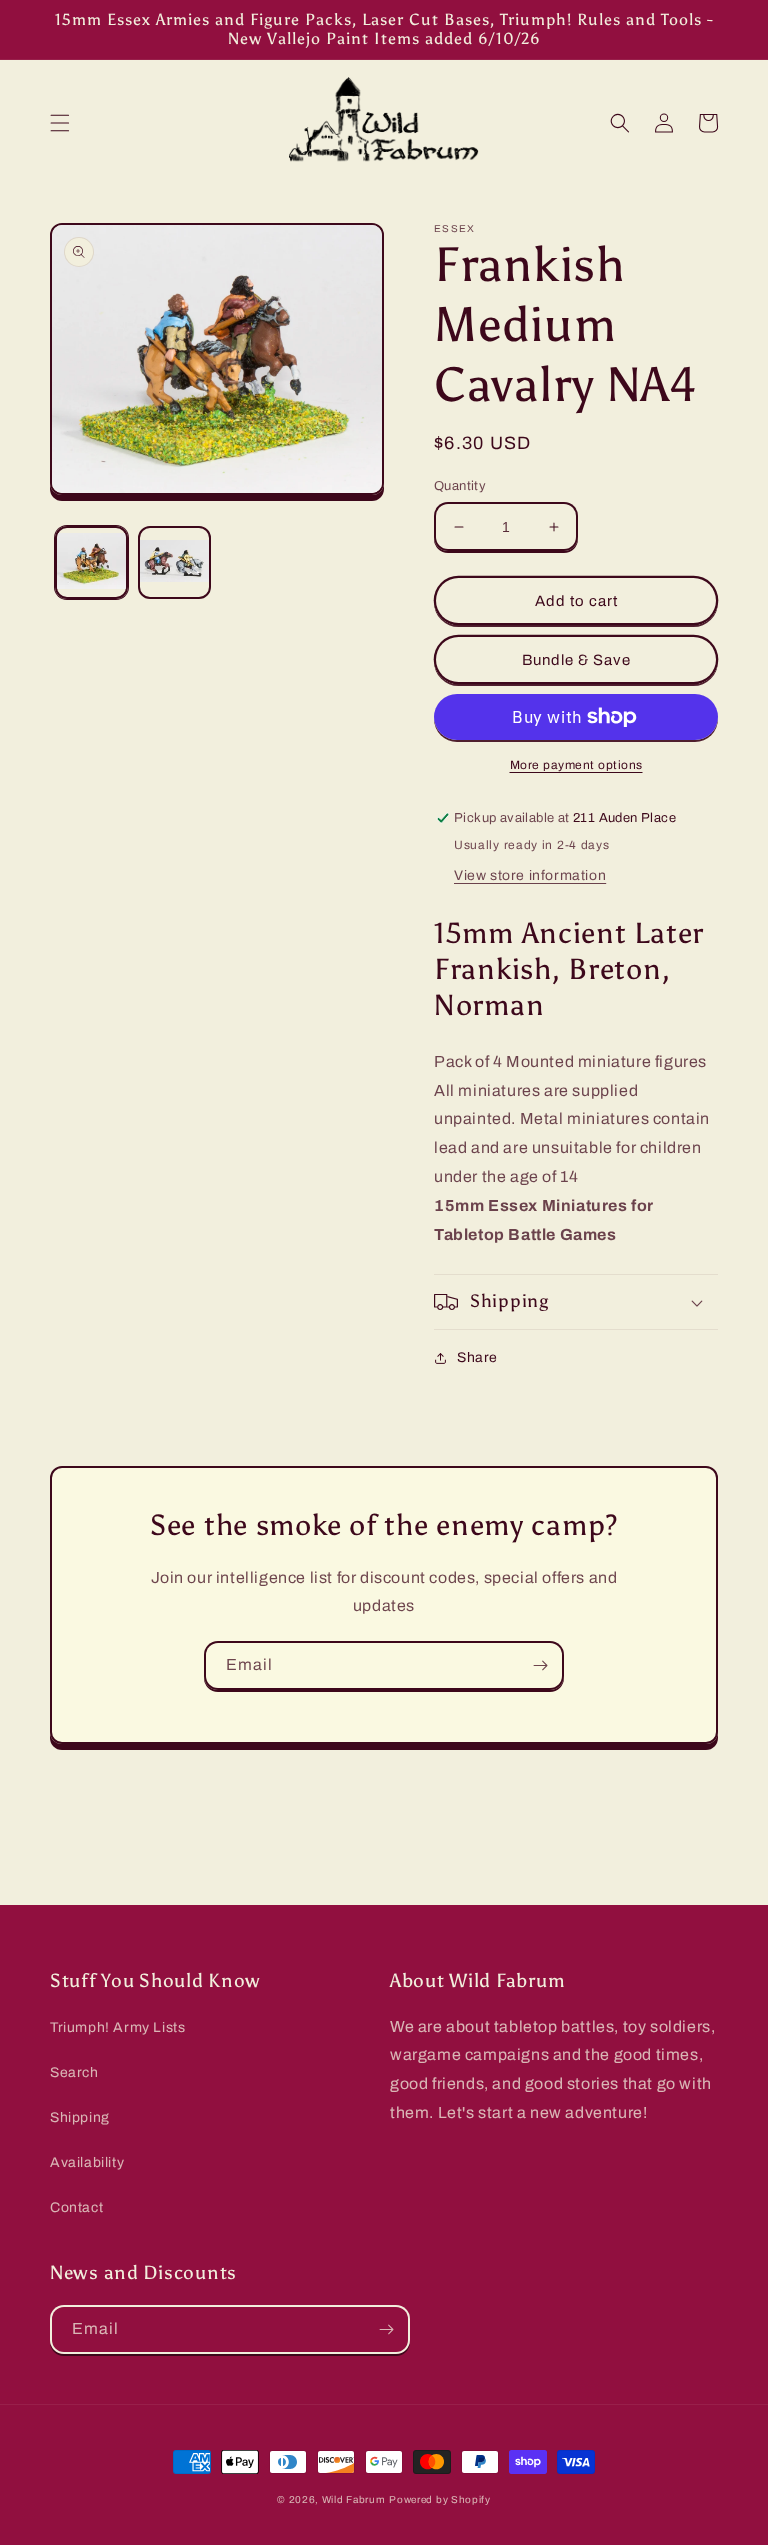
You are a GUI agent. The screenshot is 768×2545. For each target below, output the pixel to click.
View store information (530, 875)
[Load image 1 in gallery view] (91, 562)
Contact (76, 2207)
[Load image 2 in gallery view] (174, 562)
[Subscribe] (540, 1665)
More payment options (576, 765)
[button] (60, 123)
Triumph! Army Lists (117, 2027)
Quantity (460, 486)
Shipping (80, 2117)
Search (74, 2072)
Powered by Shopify (440, 2499)
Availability (87, 2162)
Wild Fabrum (354, 2499)
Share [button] (477, 1357)
